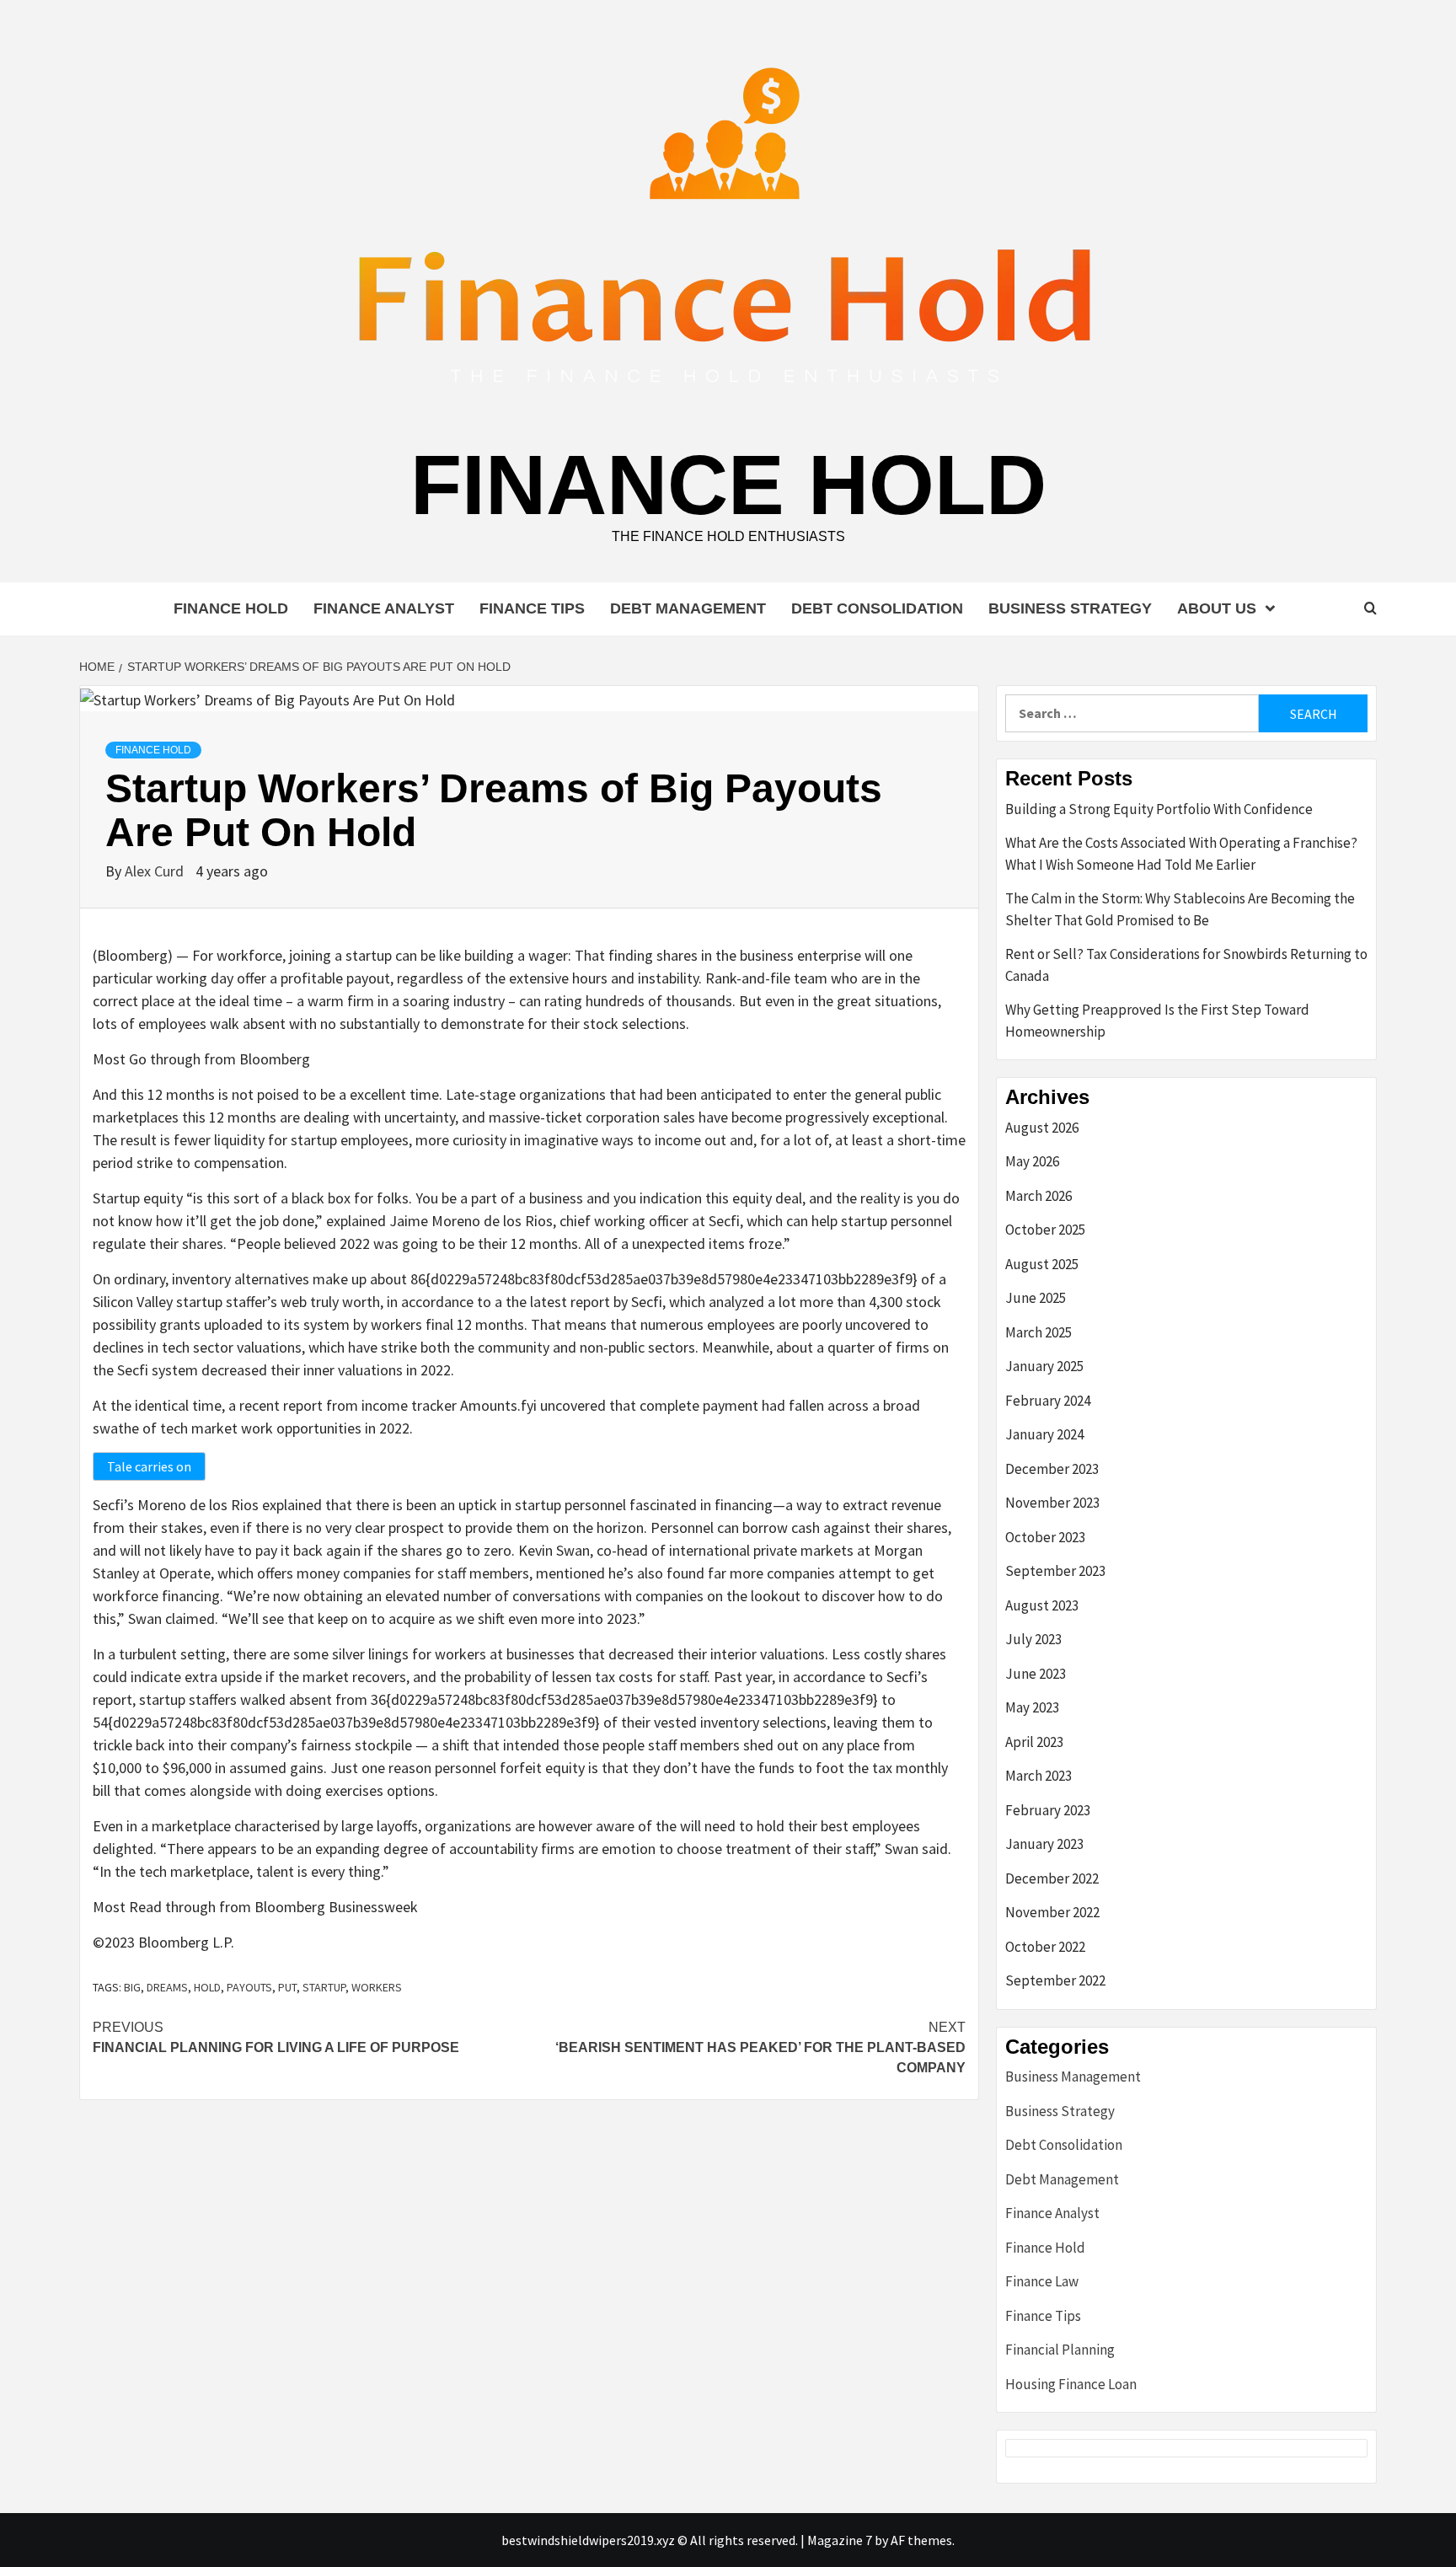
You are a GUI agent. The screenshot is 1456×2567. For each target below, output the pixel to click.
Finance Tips (532, 608)
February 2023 (1048, 1810)
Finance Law (1042, 2281)
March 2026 (1038, 1196)
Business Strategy (1070, 608)
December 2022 (1052, 1878)
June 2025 (1036, 1298)
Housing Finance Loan (1071, 2384)
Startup (324, 1987)
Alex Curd (156, 871)
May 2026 (1032, 1161)
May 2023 (1032, 1707)
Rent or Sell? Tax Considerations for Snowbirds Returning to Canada (1186, 965)
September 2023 (1055, 1571)
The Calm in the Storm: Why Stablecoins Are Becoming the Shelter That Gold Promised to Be (1180, 909)
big (132, 1987)
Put (287, 1987)
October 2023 (1045, 1537)
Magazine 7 (840, 2540)
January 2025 (1044, 1366)
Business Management (1073, 2077)
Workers (377, 1987)
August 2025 (1042, 1264)
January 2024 (1044, 1434)
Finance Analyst (384, 608)
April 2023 (1034, 1742)
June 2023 (1036, 1674)
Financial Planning (1060, 2350)
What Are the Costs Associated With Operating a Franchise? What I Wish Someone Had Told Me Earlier (1181, 854)
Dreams (167, 1987)
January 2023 (1044, 1844)
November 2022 (1052, 1912)
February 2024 (1048, 1401)
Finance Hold (728, 485)
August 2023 (1042, 1605)
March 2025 (1038, 1332)
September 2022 (1055, 1980)
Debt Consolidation (877, 608)
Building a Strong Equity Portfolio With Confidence (1159, 809)
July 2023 (1033, 1639)
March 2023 (1038, 1776)
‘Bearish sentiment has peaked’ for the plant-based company (760, 2047)
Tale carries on (149, 1466)
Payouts (249, 1987)
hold (207, 1987)
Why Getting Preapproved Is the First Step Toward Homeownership (1157, 1021)
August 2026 (1042, 1128)
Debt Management (688, 608)
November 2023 (1052, 1503)
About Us (1217, 608)
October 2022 (1045, 1947)
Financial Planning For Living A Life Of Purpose (276, 2037)
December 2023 (1052, 1469)
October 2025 (1045, 1230)
